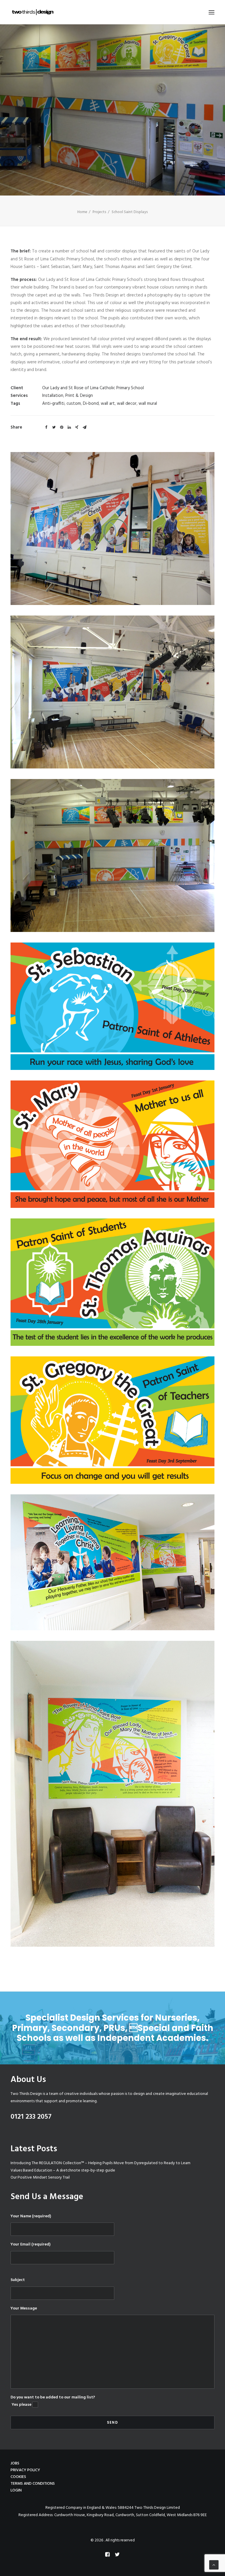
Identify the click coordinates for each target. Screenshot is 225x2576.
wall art (108, 404)
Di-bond (91, 404)
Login (16, 2490)
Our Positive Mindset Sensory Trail (40, 2178)
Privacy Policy (25, 2470)
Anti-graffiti (53, 404)
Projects (99, 212)
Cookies (18, 2477)
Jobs (15, 2463)
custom (74, 404)
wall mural (148, 404)
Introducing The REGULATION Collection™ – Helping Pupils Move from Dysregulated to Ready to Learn (100, 2163)
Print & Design (79, 396)
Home (82, 212)
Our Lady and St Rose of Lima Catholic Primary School (93, 388)
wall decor (127, 404)
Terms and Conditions (33, 2484)
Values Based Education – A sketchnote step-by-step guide (63, 2170)
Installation (53, 396)
